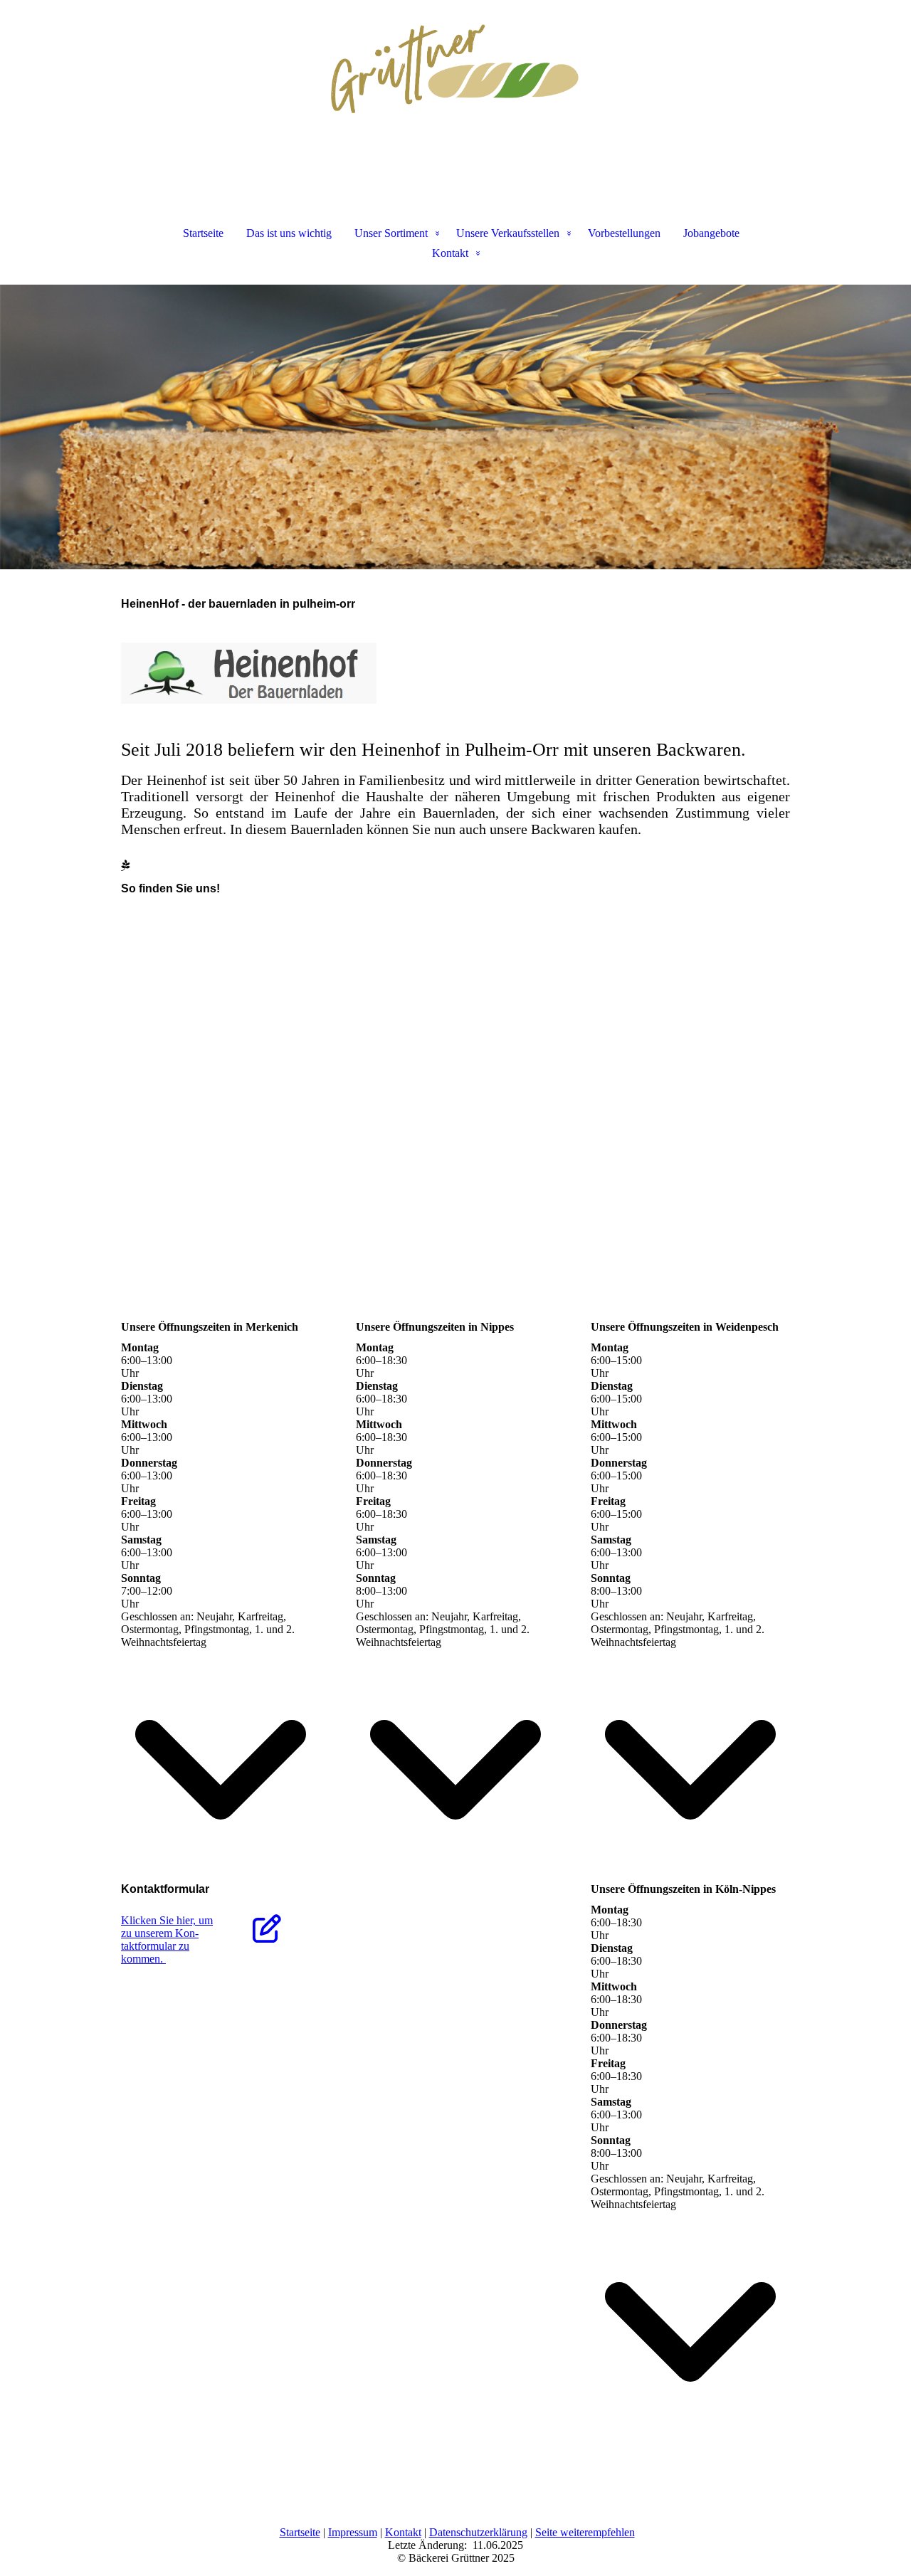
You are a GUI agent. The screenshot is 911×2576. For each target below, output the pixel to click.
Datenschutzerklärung (478, 2532)
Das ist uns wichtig (289, 233)
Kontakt (450, 253)
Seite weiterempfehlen (585, 2532)
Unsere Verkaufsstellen (508, 233)
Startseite (203, 233)
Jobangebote (711, 233)
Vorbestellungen (624, 233)
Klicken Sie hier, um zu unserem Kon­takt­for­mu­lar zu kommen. (167, 1939)
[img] (455, 71)
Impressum (353, 2532)
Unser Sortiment (391, 233)
